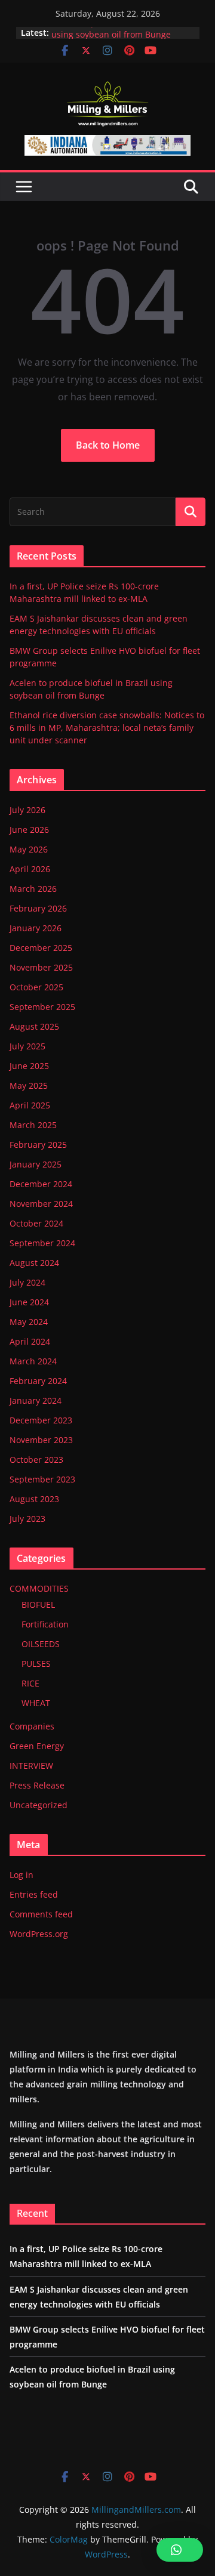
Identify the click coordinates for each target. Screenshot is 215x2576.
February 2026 (38, 908)
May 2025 (29, 1085)
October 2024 (36, 1223)
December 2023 (41, 1420)
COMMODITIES (39, 1588)
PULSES (36, 1664)
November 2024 (41, 1204)
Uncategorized (39, 1805)
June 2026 (29, 830)
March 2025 (33, 1125)
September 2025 (42, 1007)
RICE (30, 1683)
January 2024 (36, 1400)
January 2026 (36, 928)
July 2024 (27, 1282)
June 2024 (29, 1302)
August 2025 (34, 1026)
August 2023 (34, 1499)
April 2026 (30, 869)
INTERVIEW (31, 1766)
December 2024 (41, 1184)
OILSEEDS (41, 1644)
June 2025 (29, 1066)
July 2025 (27, 1046)
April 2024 (30, 1341)
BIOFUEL (38, 1604)
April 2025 (30, 1105)
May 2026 (29, 849)
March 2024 (33, 1361)
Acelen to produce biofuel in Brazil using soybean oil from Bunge (121, 34)
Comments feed (41, 1914)
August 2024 (34, 1263)
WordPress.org (39, 1934)
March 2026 (33, 889)
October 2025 (36, 987)
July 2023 (27, 1519)
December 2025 (41, 948)
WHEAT (36, 1703)
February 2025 (38, 1145)
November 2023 (41, 1440)
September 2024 (42, 1243)
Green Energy (37, 1746)
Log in (21, 1875)
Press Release (37, 1785)
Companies (32, 1726)
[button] (180, 2550)
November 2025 (41, 967)
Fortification (45, 1624)
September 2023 (42, 1479)
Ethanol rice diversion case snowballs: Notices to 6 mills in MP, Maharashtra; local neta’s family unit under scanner (107, 728)
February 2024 (38, 1381)
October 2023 (36, 1460)
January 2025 (36, 1164)
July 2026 (27, 810)
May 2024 (29, 1322)
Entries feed (34, 1894)
